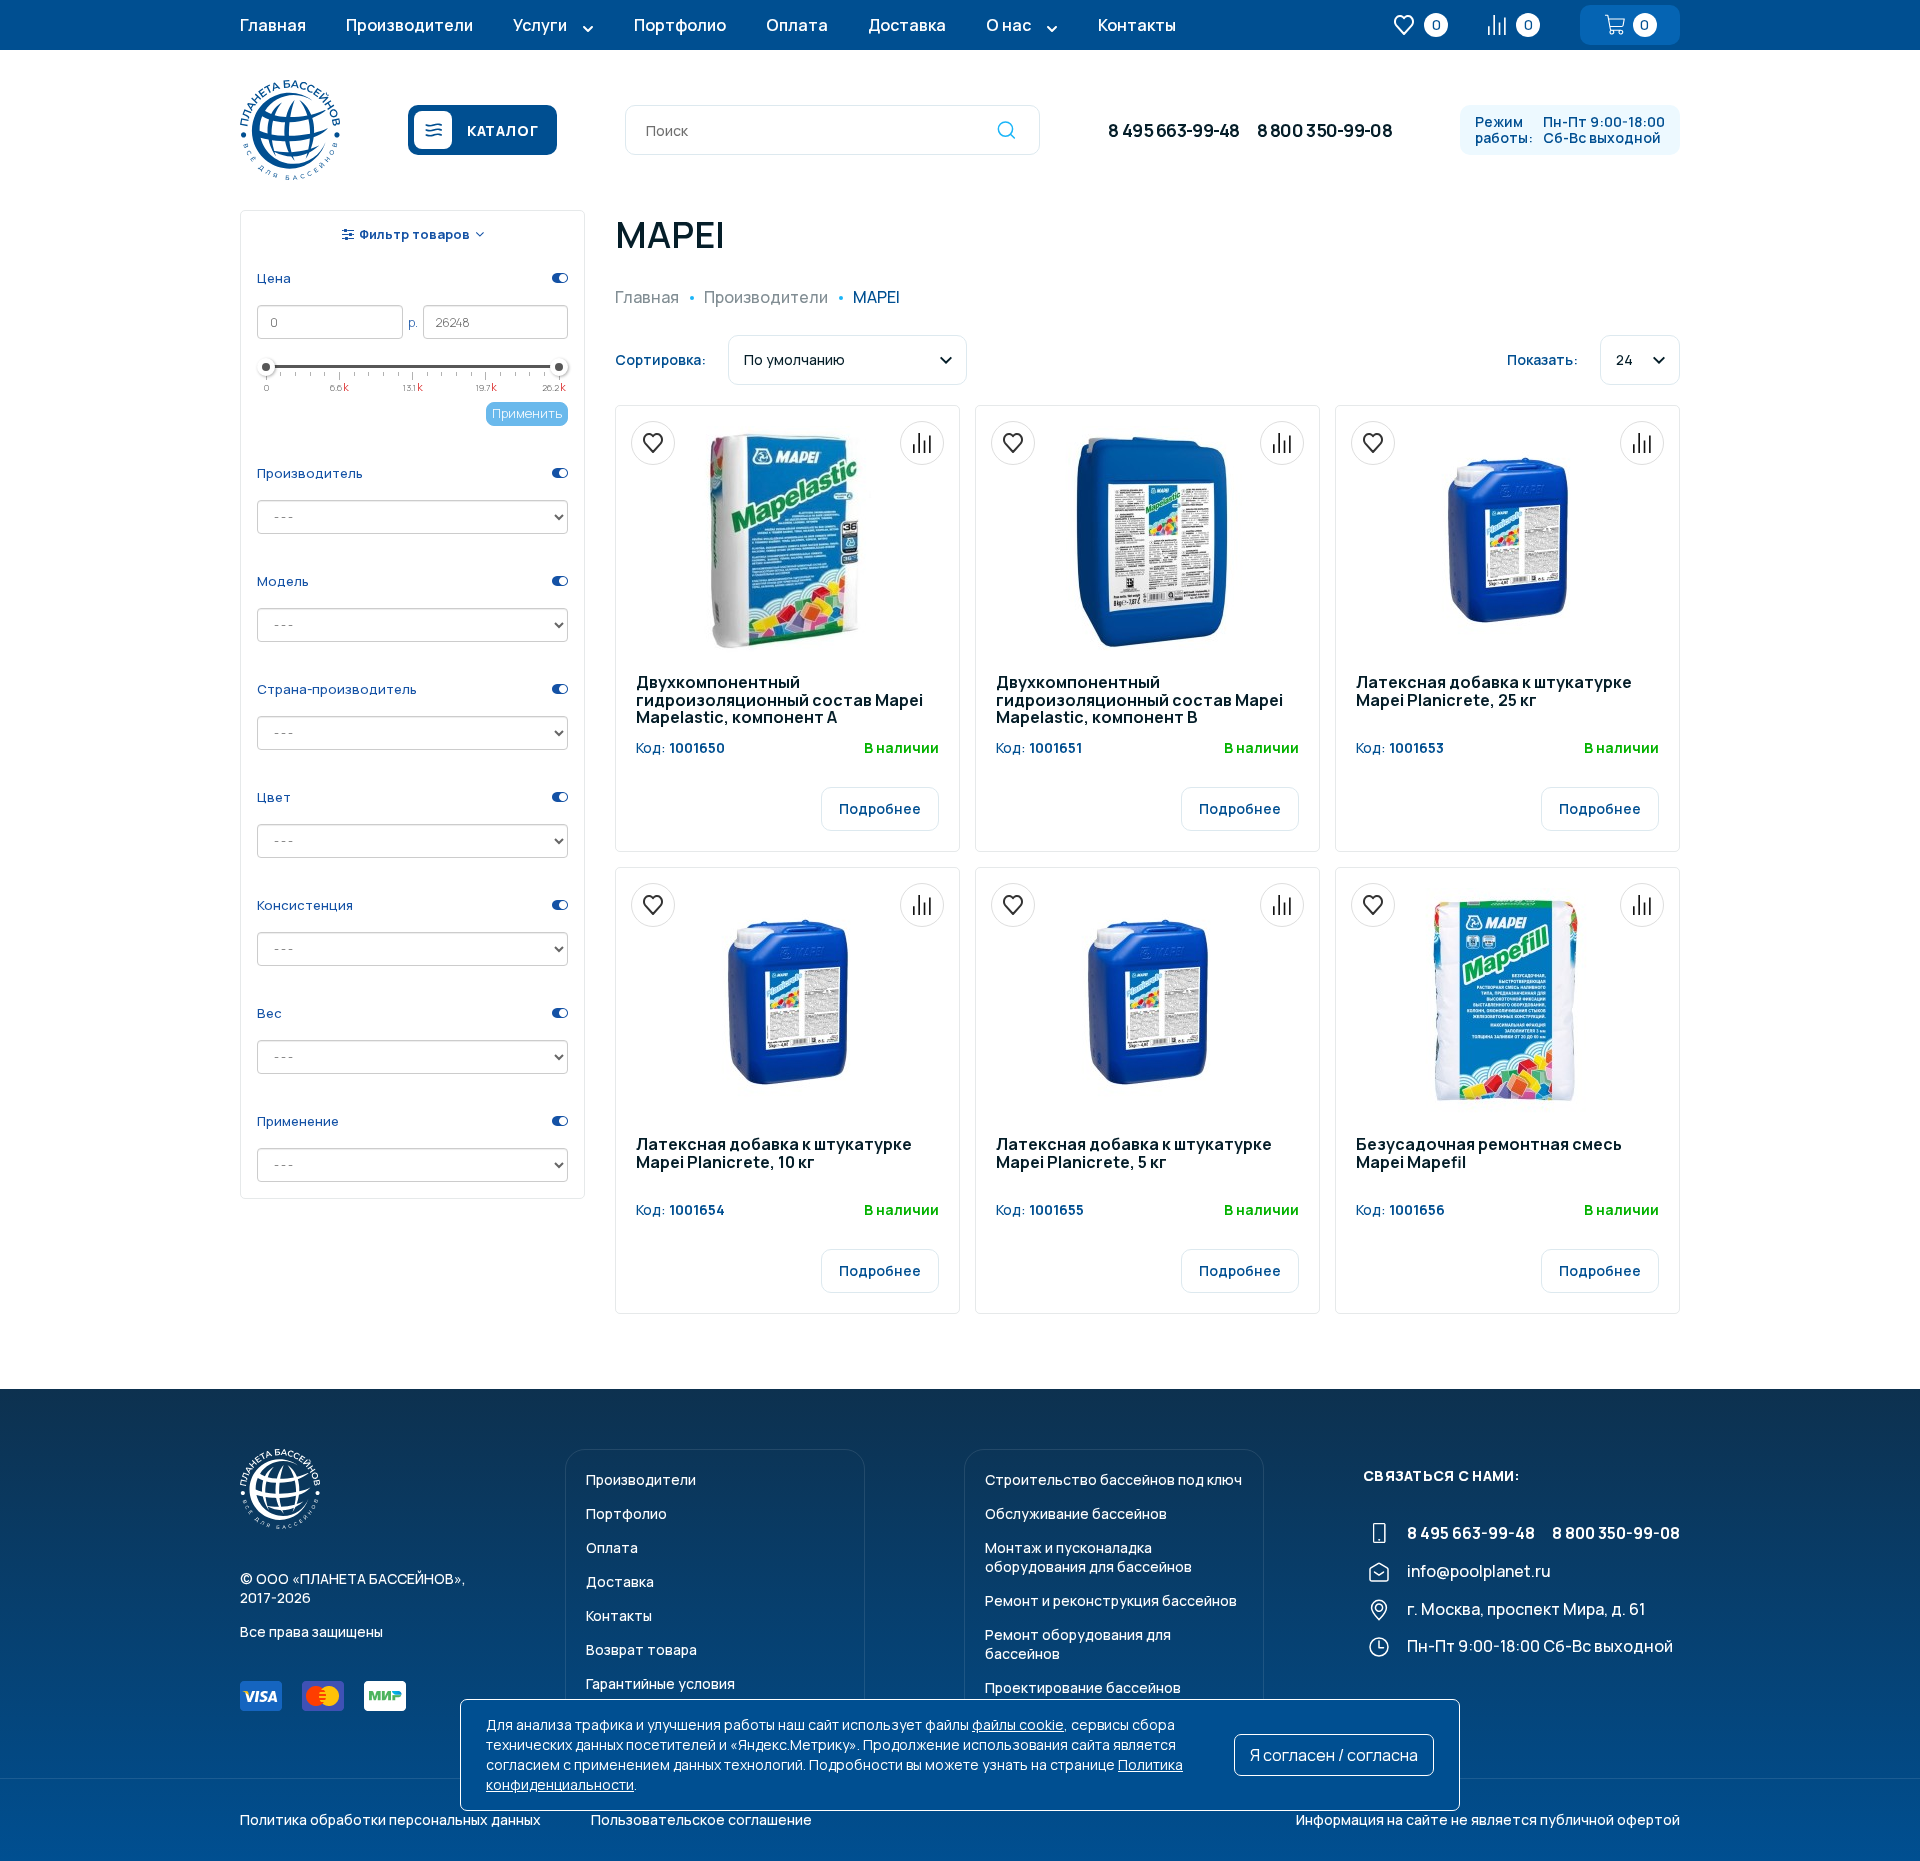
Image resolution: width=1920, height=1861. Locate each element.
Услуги (540, 25)
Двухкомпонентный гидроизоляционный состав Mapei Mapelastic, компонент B (1139, 701)
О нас (1008, 25)
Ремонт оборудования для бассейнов (1078, 1644)
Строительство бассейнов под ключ (1113, 1479)
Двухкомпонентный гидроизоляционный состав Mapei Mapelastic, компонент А (779, 701)
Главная (273, 25)
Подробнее (880, 808)
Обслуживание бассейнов (1076, 1513)
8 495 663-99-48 (1173, 130)
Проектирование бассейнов (1083, 1687)
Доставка (907, 25)
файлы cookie (1018, 1724)
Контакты (1137, 25)
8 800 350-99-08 (1324, 130)
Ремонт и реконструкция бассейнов (1111, 1600)
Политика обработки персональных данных (390, 1819)
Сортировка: (660, 359)
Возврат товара (641, 1649)
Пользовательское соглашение (701, 1819)
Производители (409, 25)
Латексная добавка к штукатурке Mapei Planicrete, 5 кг (1134, 1154)
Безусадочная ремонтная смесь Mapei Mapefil (1489, 1154)
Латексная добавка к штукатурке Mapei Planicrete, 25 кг (1494, 692)
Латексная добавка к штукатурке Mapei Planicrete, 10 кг (774, 1154)
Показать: (1542, 359)
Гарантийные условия (660, 1683)
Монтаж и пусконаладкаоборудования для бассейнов (1088, 1557)
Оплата (797, 25)
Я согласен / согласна (1334, 1755)
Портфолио (680, 25)
